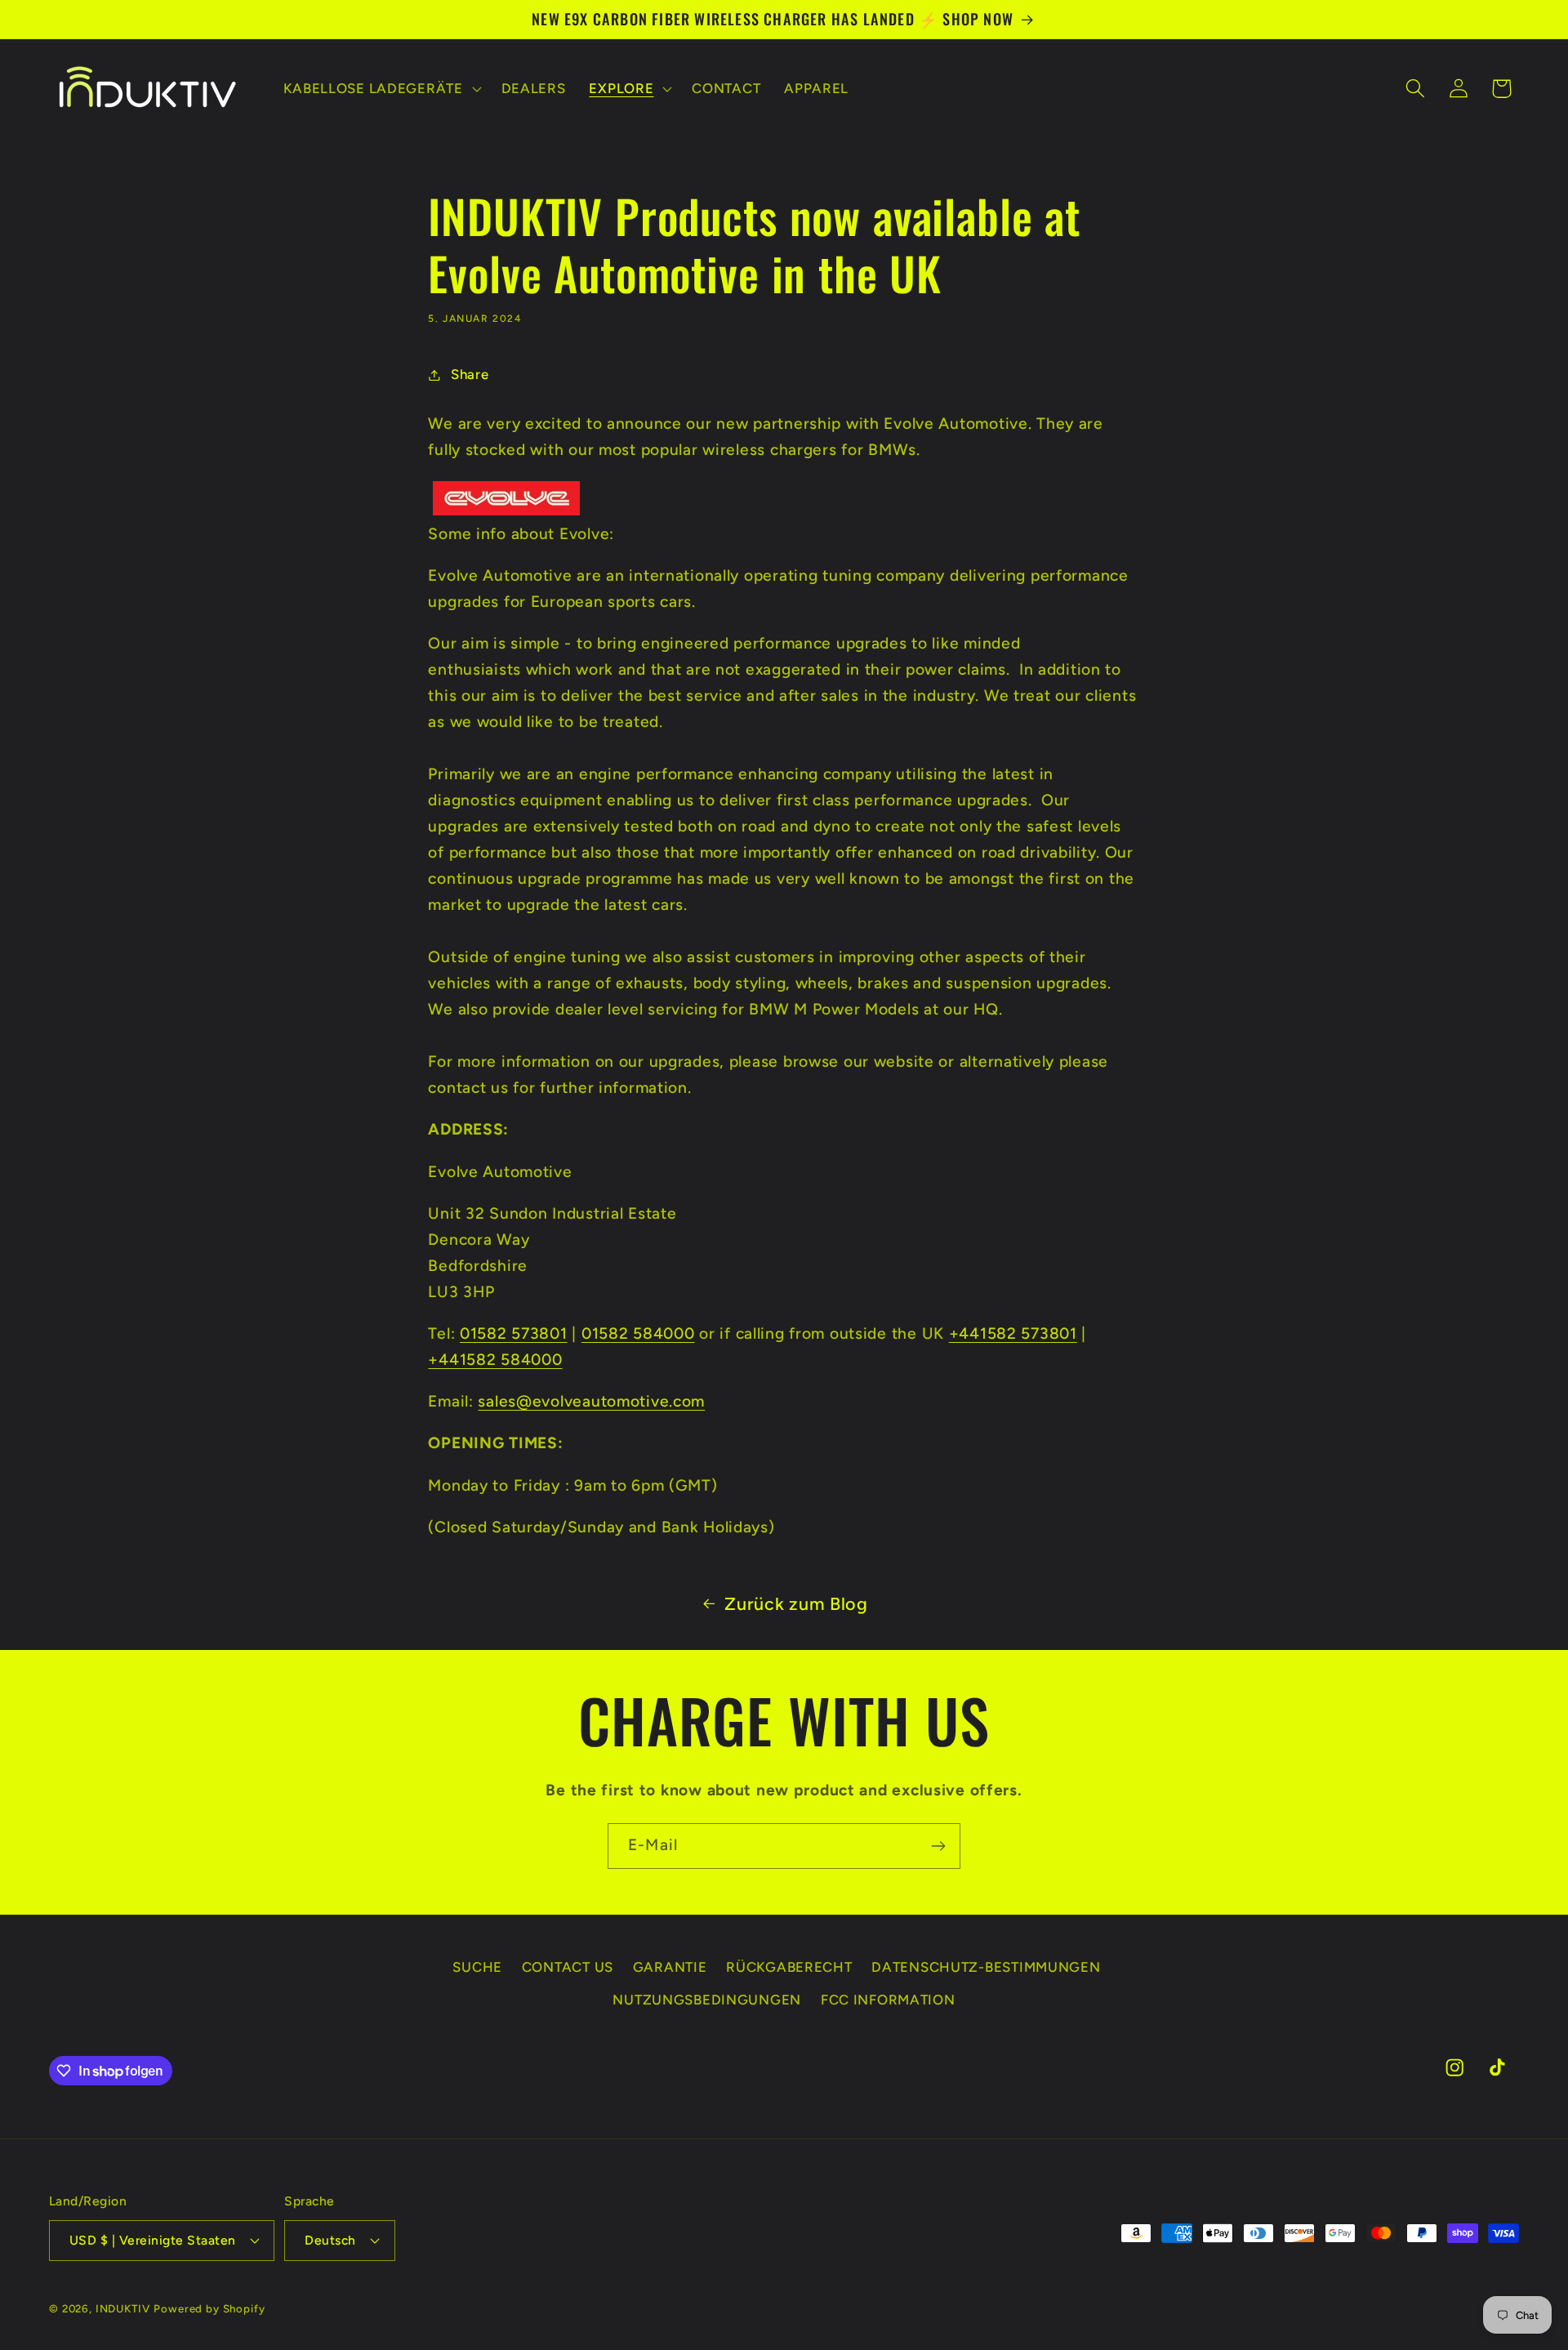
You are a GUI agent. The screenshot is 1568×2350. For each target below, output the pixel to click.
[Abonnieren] (938, 1846)
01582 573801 (514, 1333)
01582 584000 (638, 1333)
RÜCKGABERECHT (789, 1967)
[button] (381, 88)
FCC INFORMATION (888, 2000)
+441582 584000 (495, 1360)
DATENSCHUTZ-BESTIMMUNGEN (986, 1967)
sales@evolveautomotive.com (591, 1401)
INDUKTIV (123, 2308)
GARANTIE (670, 1967)
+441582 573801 (1013, 1333)
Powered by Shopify (209, 2308)
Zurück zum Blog (796, 1603)
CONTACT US (568, 1967)
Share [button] (470, 374)
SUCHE (477, 1967)
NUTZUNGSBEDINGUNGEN (707, 2000)
